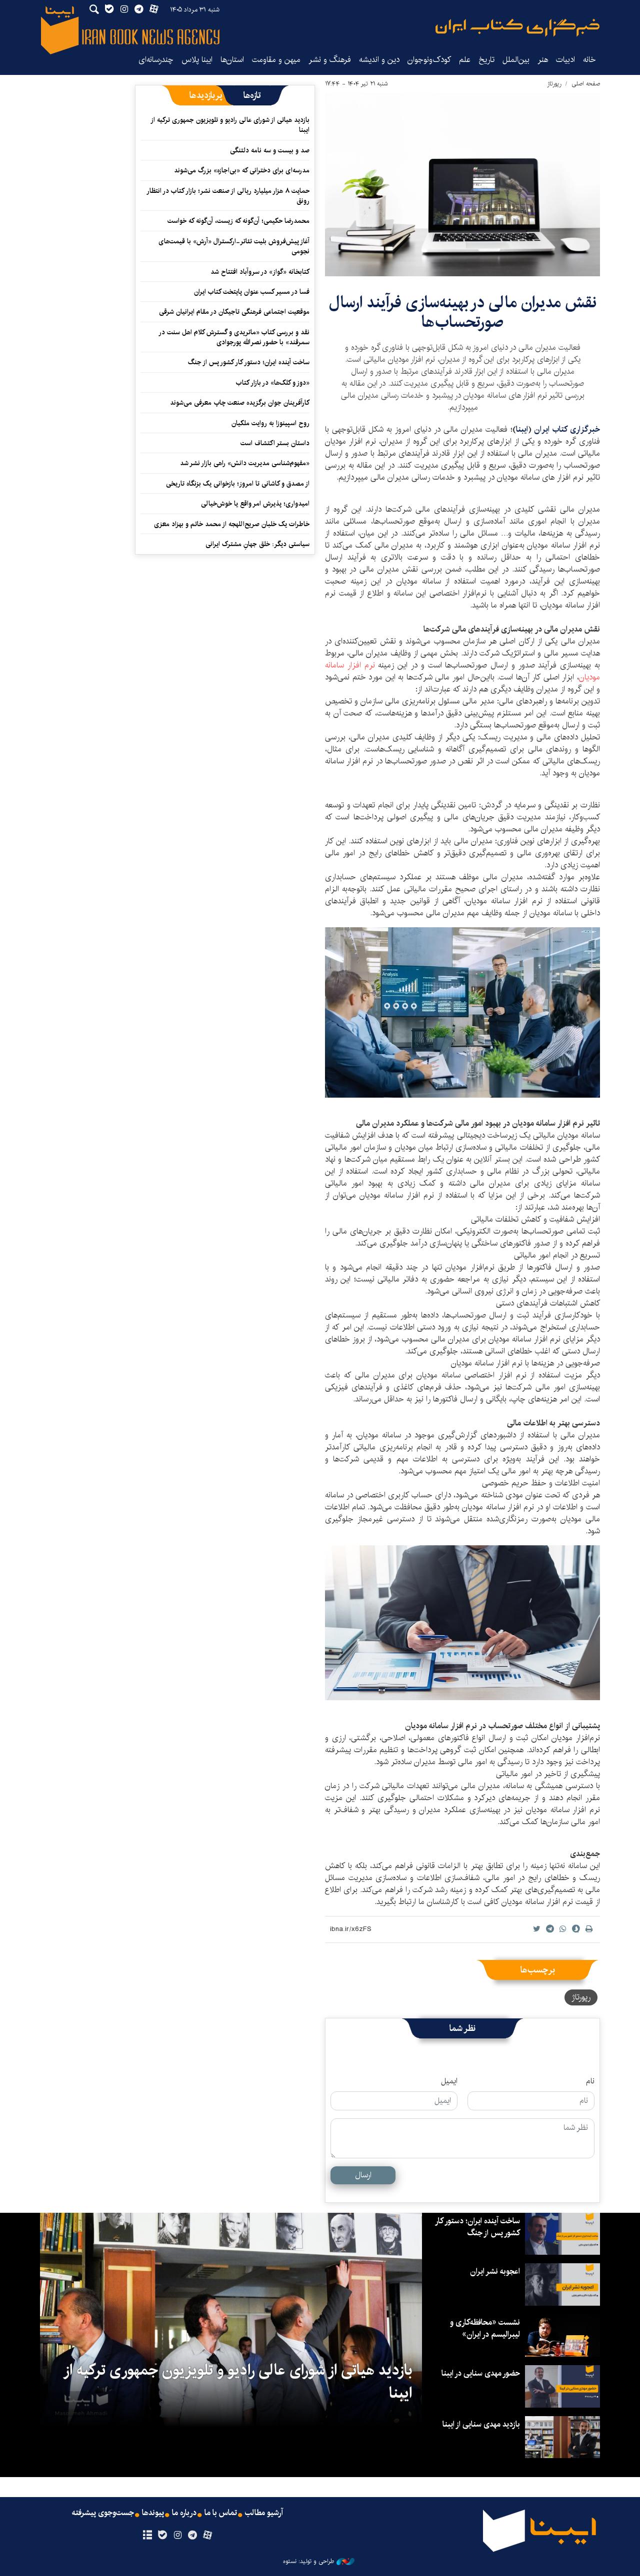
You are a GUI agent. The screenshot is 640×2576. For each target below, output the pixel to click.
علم (465, 60)
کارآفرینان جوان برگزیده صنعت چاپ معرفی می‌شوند (240, 403)
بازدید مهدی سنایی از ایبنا (481, 2424)
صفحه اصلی (586, 84)
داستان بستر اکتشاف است (275, 443)
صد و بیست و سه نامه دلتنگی (270, 150)
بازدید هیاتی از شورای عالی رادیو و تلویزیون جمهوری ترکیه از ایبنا (230, 125)
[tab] (252, 95)
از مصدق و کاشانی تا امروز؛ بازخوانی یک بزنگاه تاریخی (238, 484)
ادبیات (565, 60)
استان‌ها (232, 60)
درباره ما (184, 2513)
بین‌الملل (516, 60)
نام (590, 2081)
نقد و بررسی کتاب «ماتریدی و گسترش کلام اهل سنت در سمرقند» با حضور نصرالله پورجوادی (234, 337)
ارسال (363, 2175)
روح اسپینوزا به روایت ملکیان (270, 423)
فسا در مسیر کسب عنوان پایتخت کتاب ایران (252, 292)
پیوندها (153, 2513)
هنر (543, 60)
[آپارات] (208, 2536)
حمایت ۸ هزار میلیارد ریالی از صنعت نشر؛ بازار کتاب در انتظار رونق (228, 196)
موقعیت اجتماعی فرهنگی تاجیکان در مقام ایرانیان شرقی (234, 312)
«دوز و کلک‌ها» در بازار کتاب (273, 383)
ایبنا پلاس (197, 60)
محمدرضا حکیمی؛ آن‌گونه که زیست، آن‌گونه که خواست (238, 221)
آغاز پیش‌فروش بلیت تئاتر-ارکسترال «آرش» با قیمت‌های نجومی (234, 246)
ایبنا (517, 28)
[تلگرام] (193, 2536)
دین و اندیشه (379, 60)
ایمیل (449, 2081)
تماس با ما (221, 2513)
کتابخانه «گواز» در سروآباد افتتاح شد (260, 272)
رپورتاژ (554, 84)
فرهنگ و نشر (330, 60)
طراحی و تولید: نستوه (308, 2562)
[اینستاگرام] (177, 2536)
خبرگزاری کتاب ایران (567, 429)
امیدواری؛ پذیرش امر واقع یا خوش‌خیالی (255, 504)
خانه (589, 60)
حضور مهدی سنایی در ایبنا (481, 2373)
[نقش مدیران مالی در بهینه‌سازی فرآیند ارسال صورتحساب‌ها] (462, 185)
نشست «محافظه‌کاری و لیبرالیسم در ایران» (485, 2328)
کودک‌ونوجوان (429, 60)
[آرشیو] (147, 2536)
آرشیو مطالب (264, 2513)
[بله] (162, 2536)
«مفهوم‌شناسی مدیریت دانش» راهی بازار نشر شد (245, 463)
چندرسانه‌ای (156, 60)
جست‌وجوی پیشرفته (103, 2513)
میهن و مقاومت (276, 60)
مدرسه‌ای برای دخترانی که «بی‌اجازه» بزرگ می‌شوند (242, 170)
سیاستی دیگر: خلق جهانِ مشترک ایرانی (257, 544)
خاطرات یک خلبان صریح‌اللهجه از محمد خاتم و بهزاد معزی (232, 524)
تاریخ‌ (486, 60)
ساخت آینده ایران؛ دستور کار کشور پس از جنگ (249, 362)
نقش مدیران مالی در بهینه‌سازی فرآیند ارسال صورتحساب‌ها (463, 312)
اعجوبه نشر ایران (495, 2271)
